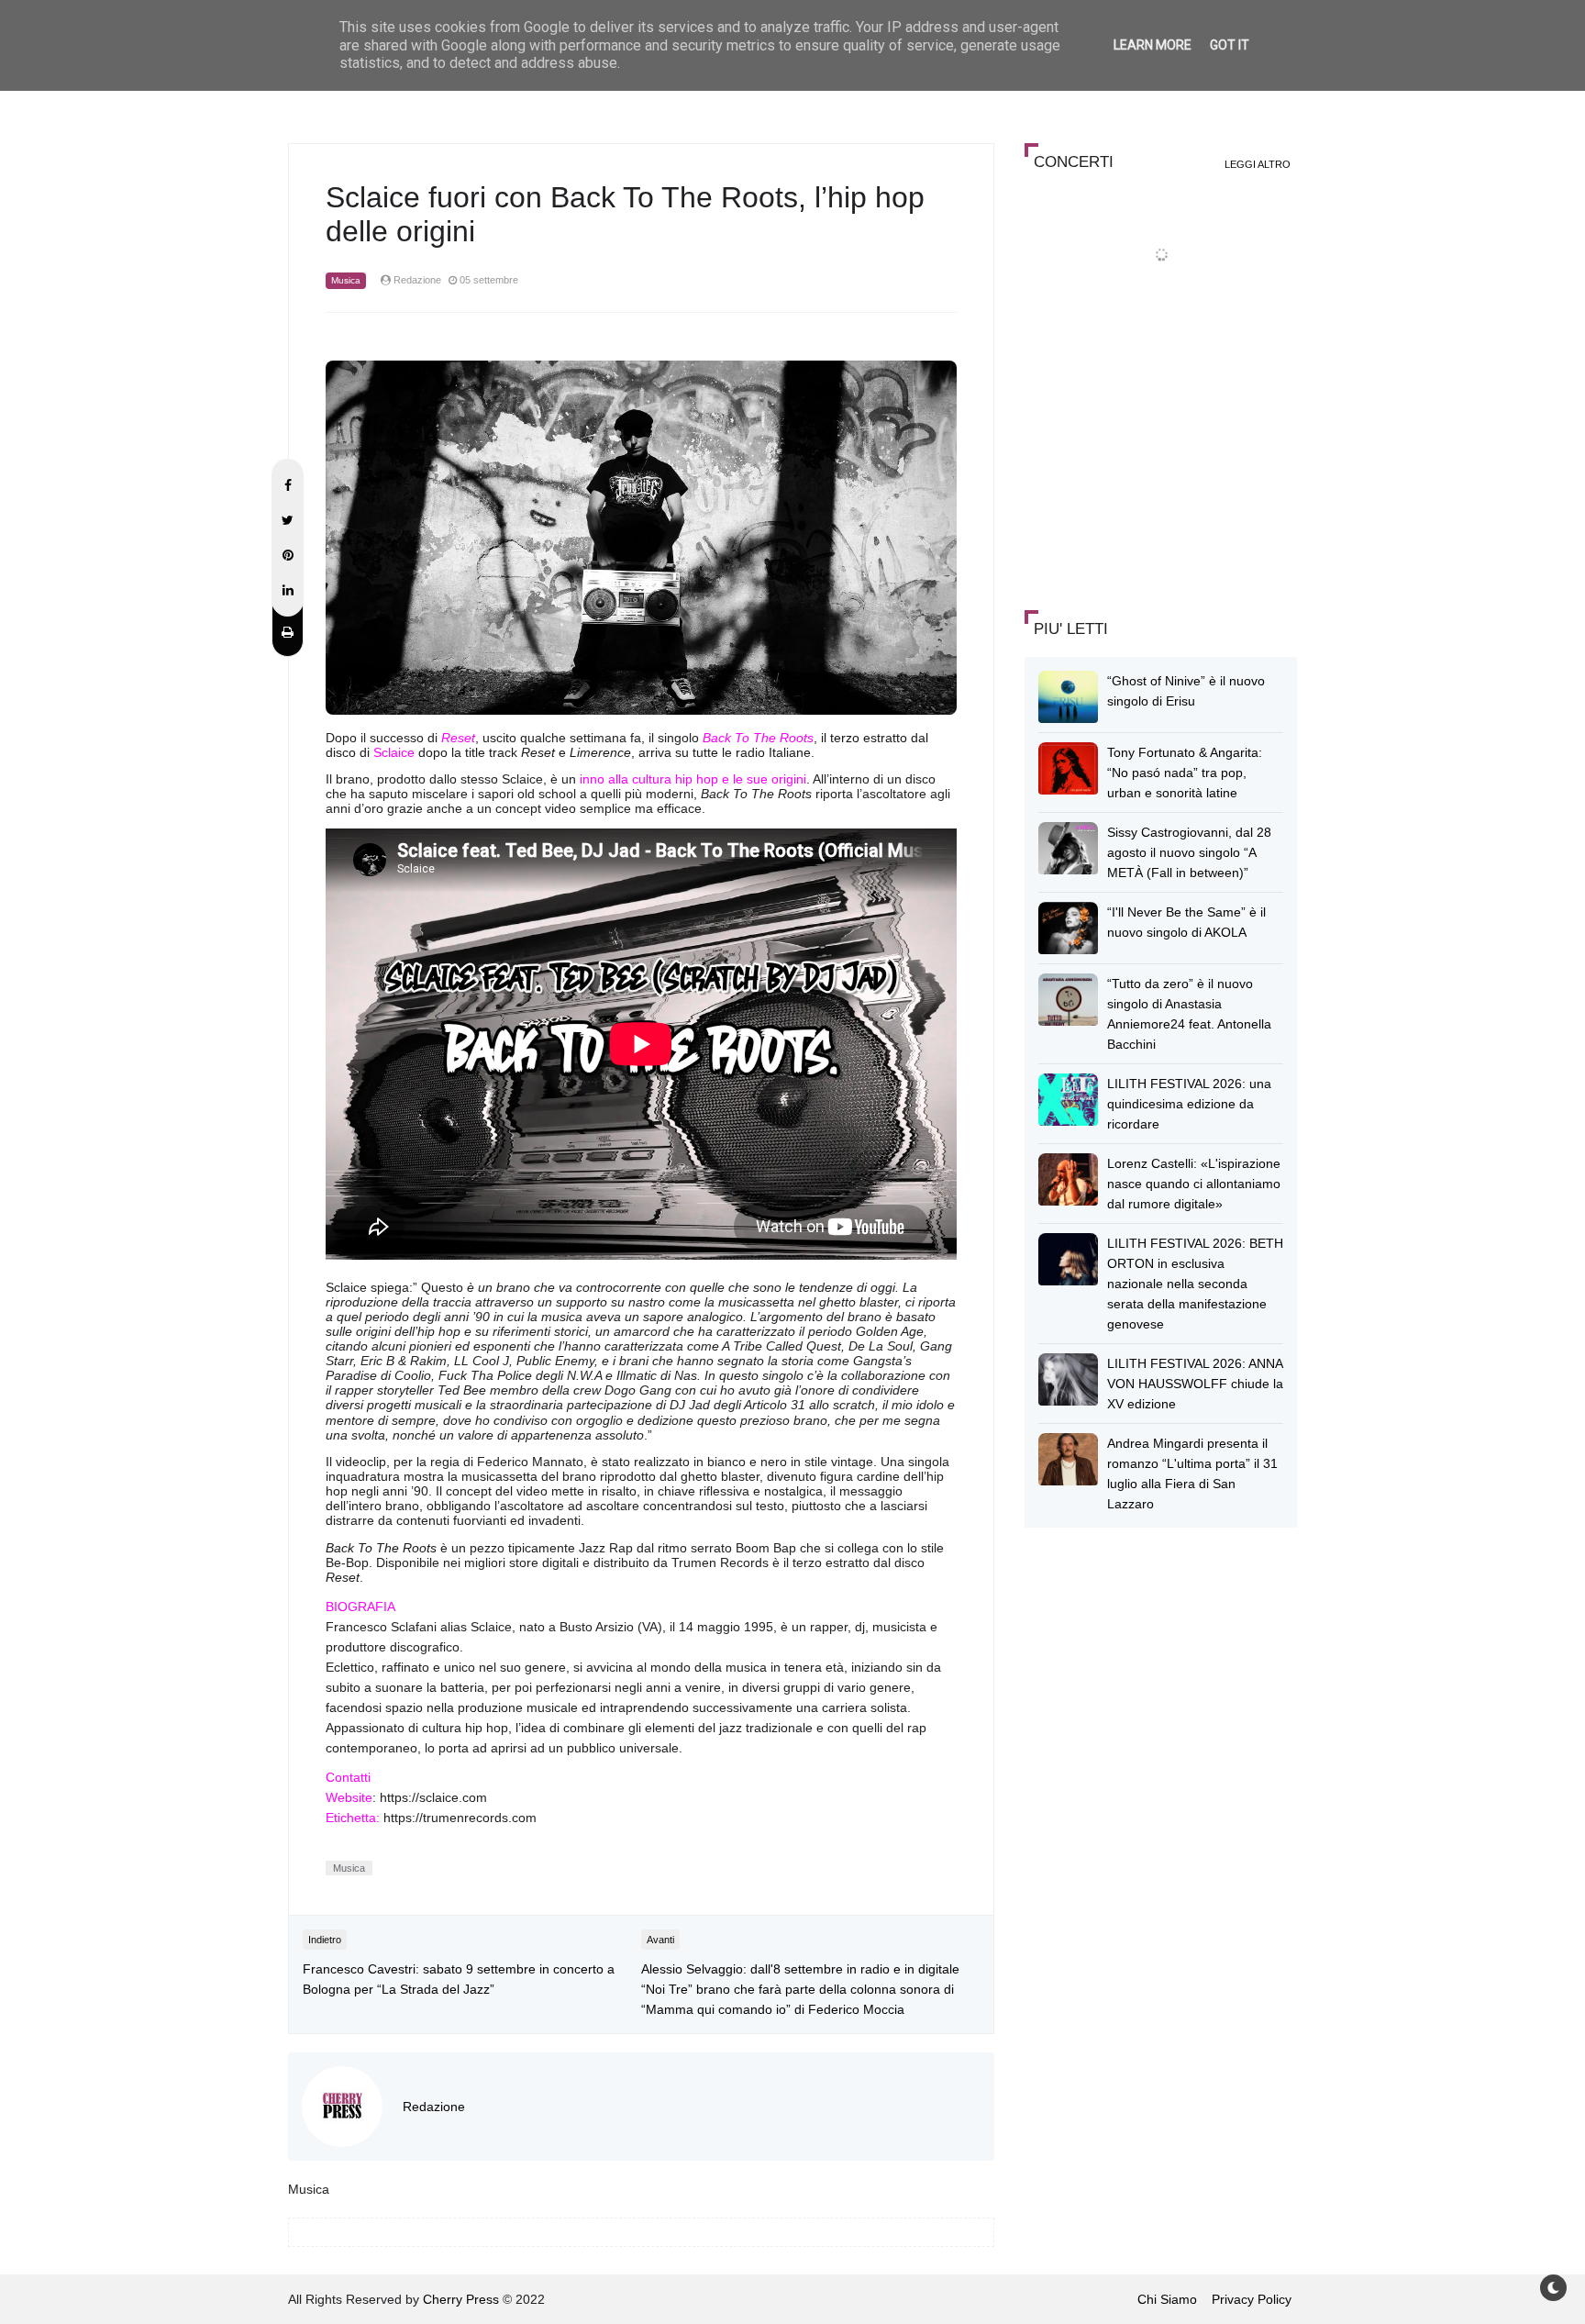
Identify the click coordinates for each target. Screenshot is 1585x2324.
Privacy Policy (1252, 2299)
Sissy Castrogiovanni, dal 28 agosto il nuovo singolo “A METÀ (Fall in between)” (1189, 852)
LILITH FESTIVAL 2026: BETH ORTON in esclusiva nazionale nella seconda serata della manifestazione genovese (1195, 1284)
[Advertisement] (1162, 462)
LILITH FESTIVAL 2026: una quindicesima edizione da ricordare (1189, 1104)
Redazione (434, 2107)
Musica (346, 280)
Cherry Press (461, 2299)
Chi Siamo (1167, 2299)
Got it (1230, 45)
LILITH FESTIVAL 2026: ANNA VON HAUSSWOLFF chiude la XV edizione (1195, 1384)
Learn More (1153, 45)
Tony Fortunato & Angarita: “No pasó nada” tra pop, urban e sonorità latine (1185, 773)
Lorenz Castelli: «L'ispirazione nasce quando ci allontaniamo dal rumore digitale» (1194, 1184)
